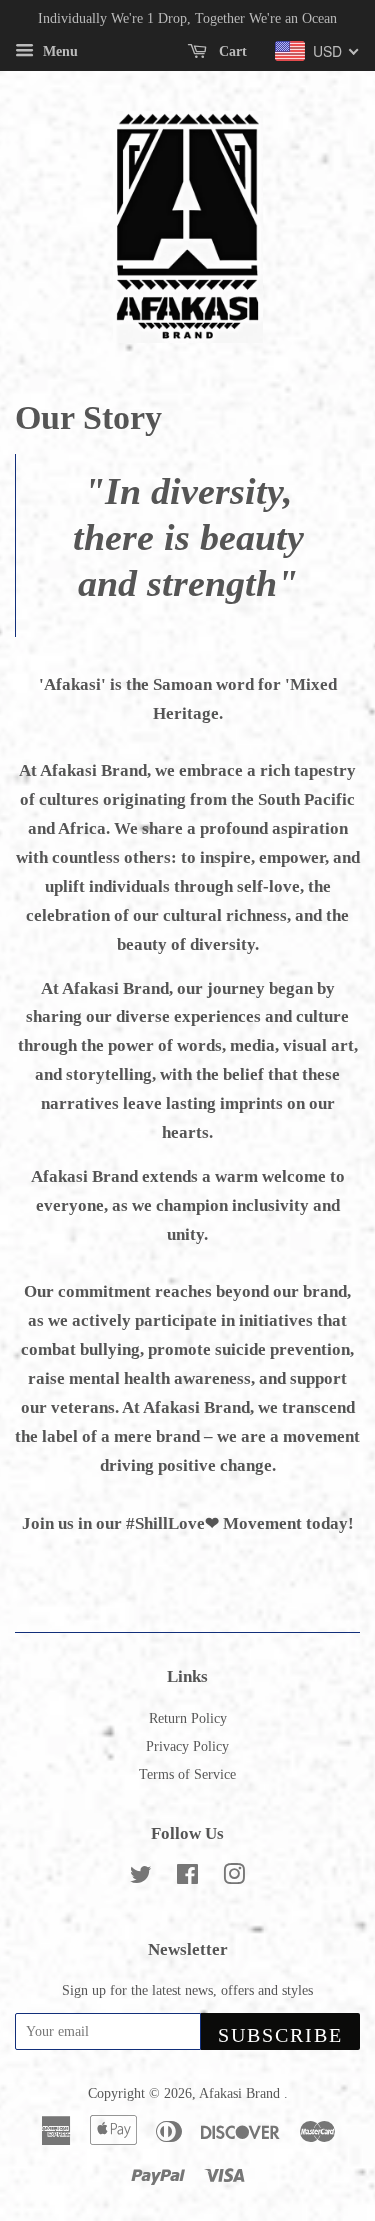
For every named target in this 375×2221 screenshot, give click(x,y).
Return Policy (188, 1718)
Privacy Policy (187, 1746)
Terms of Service (187, 1774)
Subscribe (280, 2035)
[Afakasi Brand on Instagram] (234, 1878)
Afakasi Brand (241, 2093)
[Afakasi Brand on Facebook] (187, 1878)
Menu (58, 51)
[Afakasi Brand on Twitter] (141, 1878)
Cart (231, 51)
